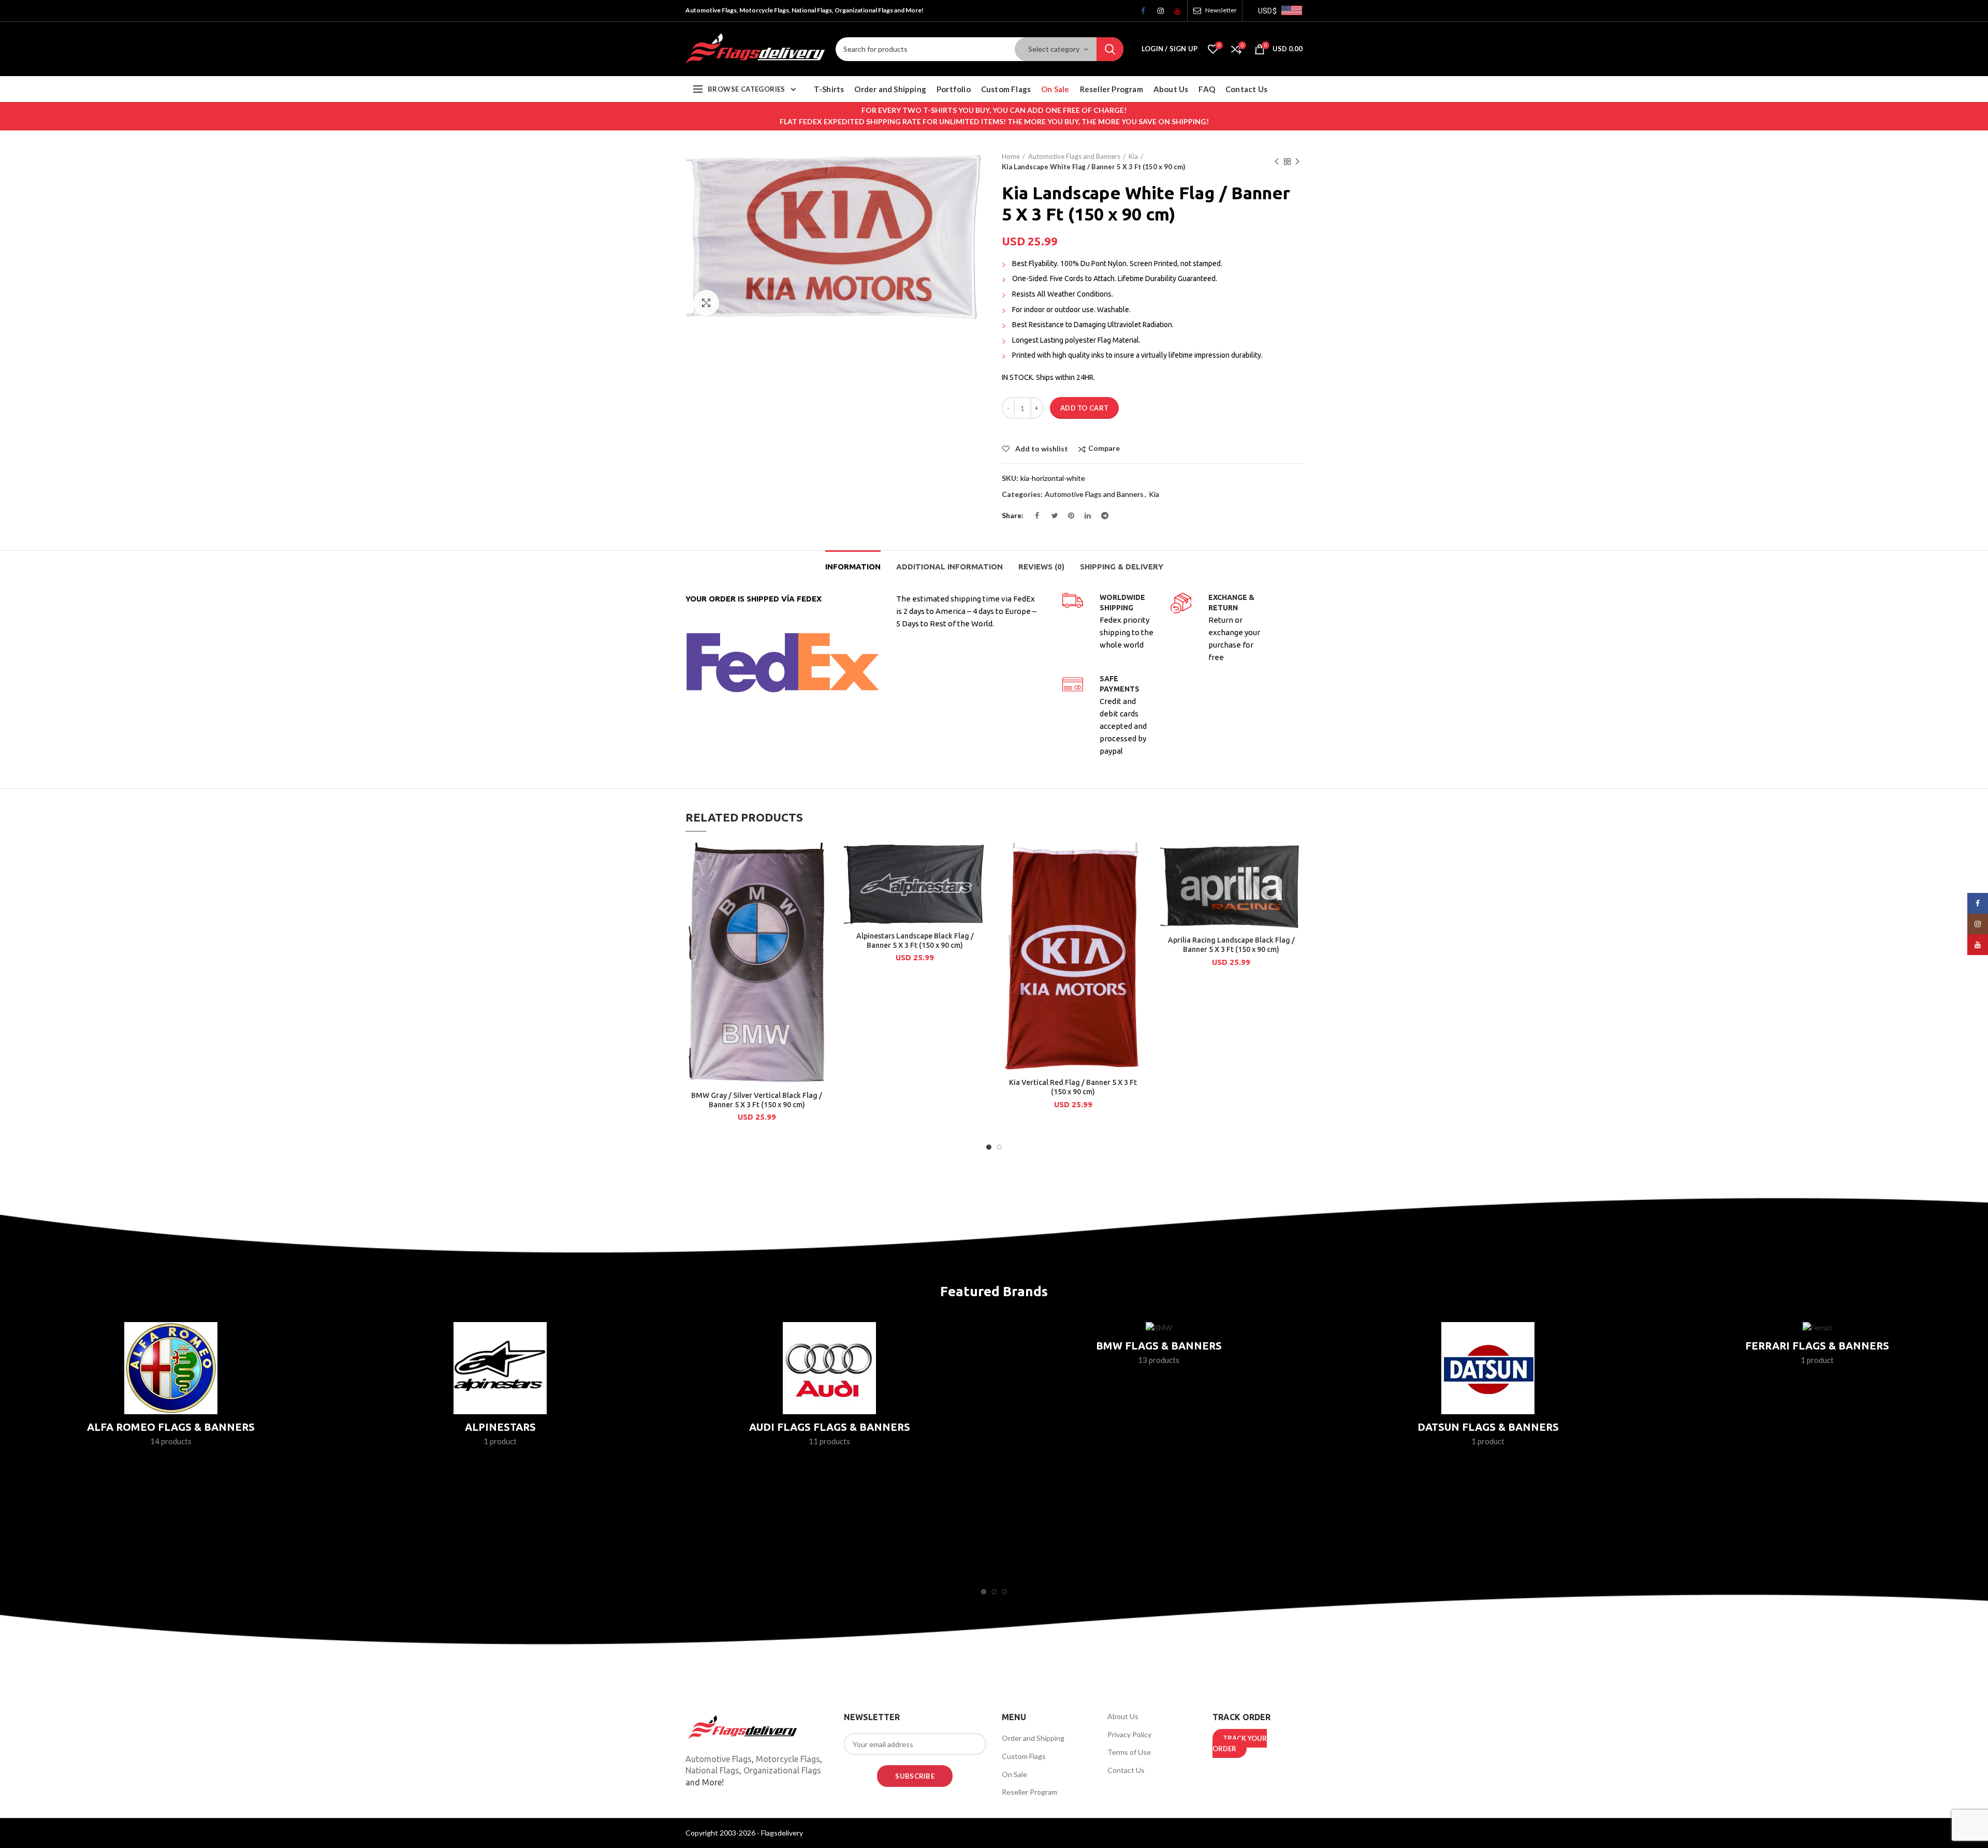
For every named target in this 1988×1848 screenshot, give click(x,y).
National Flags (712, 1770)
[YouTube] (1174, 13)
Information (853, 567)
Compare (1104, 449)
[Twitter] (1051, 518)
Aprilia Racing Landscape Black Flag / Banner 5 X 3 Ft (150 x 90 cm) (1231, 945)
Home (1011, 156)
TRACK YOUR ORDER (1240, 1743)
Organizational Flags (782, 1770)
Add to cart (1084, 408)
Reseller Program (1029, 1792)
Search (1110, 49)
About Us (1123, 1716)
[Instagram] (1157, 13)
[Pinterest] (1068, 518)
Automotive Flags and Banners (1074, 156)
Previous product (1277, 162)
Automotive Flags (719, 1759)
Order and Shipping (1033, 1738)
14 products (171, 1441)
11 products (829, 1441)
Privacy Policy (1129, 1734)
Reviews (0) (1041, 567)
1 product (500, 1441)
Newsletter (1221, 10)
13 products (1159, 1360)
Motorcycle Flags (788, 1759)
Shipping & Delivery (1122, 567)
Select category (1054, 49)
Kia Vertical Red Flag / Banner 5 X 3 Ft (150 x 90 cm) (1073, 1087)
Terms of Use (1129, 1752)
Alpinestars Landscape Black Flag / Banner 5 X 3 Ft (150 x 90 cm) (915, 941)
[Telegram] (1101, 518)
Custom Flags (1024, 1756)
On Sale (1014, 1774)
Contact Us (1126, 1770)
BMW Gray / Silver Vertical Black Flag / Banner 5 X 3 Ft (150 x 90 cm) (757, 1100)
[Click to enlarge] (706, 303)
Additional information (949, 567)
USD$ (1267, 11)
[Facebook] (1141, 13)
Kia (1133, 156)
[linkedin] (1084, 518)
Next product (1297, 162)
